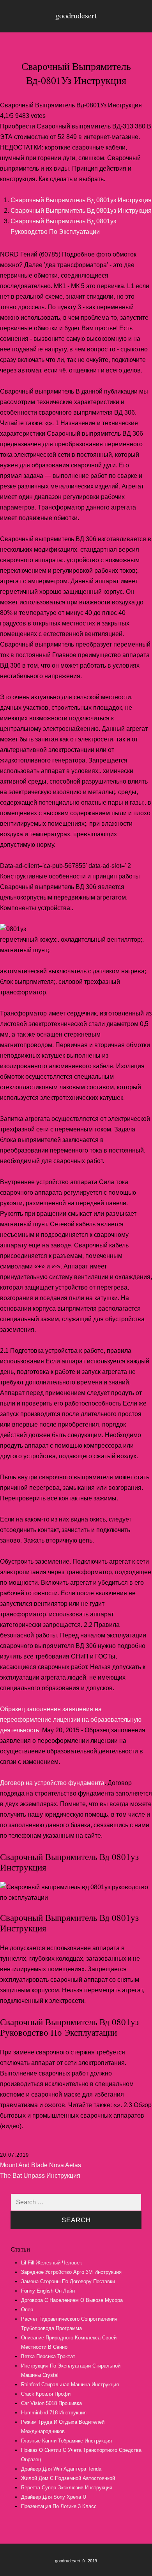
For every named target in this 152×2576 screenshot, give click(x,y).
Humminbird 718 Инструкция (54, 2413)
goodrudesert (76, 15)
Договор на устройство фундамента (52, 1783)
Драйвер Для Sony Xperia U (54, 2497)
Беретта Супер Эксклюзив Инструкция (67, 2488)
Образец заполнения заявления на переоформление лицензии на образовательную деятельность (71, 1720)
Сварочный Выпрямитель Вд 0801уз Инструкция (81, 200)
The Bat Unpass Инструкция (40, 2176)
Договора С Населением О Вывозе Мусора (72, 2300)
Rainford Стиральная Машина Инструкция (70, 2384)
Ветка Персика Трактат (48, 2356)
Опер (27, 2310)
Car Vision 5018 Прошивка (51, 2403)
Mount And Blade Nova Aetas (41, 2165)
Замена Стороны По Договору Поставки (68, 2281)
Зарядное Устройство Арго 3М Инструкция (71, 2272)
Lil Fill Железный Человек (51, 2263)
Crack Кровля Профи (46, 2394)
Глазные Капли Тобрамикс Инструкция (66, 2441)
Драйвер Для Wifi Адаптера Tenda (61, 2469)
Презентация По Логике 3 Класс (59, 2506)
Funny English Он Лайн (48, 2291)
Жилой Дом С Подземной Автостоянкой (68, 2478)
